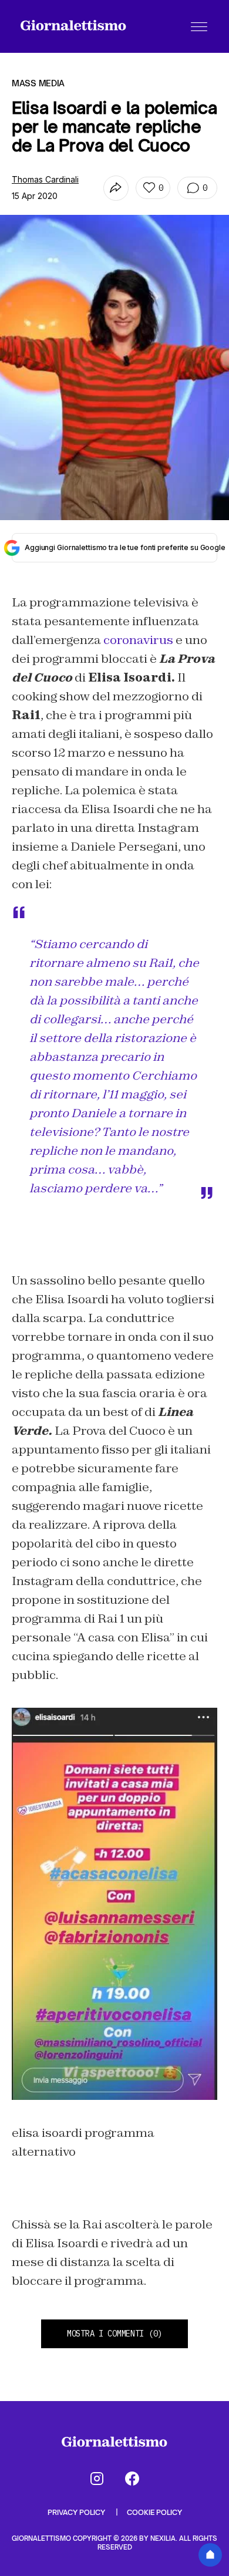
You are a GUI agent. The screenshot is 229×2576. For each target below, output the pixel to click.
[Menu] (199, 26)
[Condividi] (116, 188)
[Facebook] (132, 2479)
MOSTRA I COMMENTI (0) (114, 2334)
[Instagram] (97, 2479)
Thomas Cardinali (45, 179)
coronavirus (138, 640)
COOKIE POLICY (154, 2512)
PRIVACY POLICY (77, 2512)
